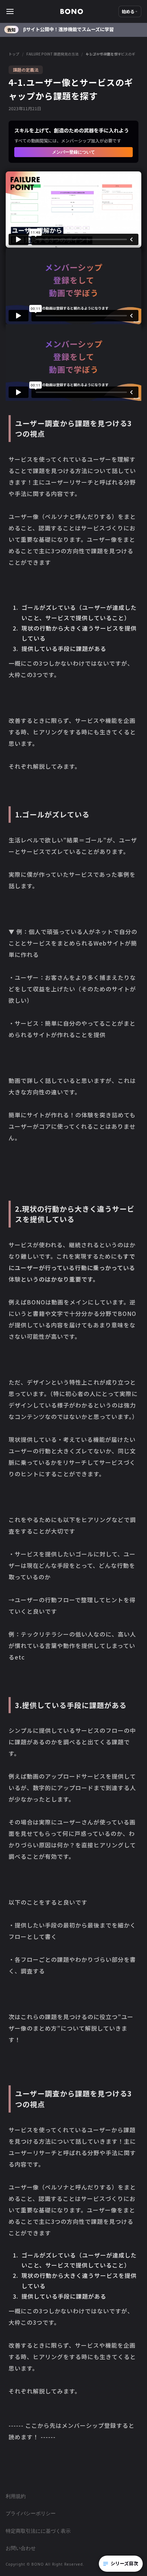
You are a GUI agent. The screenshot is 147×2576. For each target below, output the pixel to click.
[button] (33, 11)
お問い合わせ (21, 2548)
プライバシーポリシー (31, 2513)
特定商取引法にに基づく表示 (38, 2531)
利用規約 (16, 2496)
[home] (72, 11)
